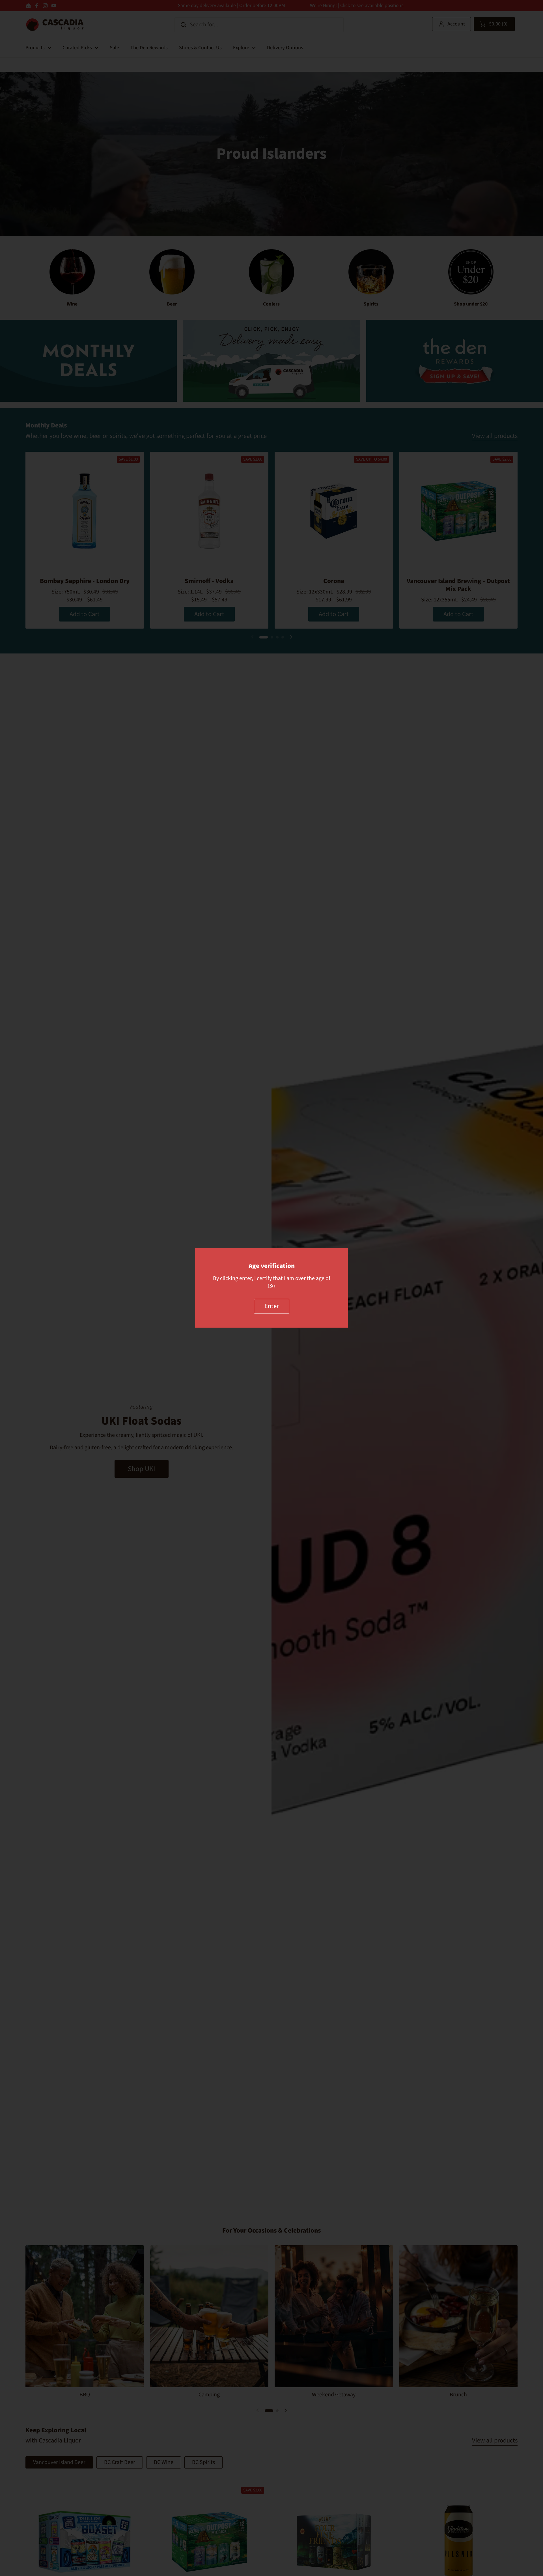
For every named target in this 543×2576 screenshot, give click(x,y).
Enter (272, 1306)
